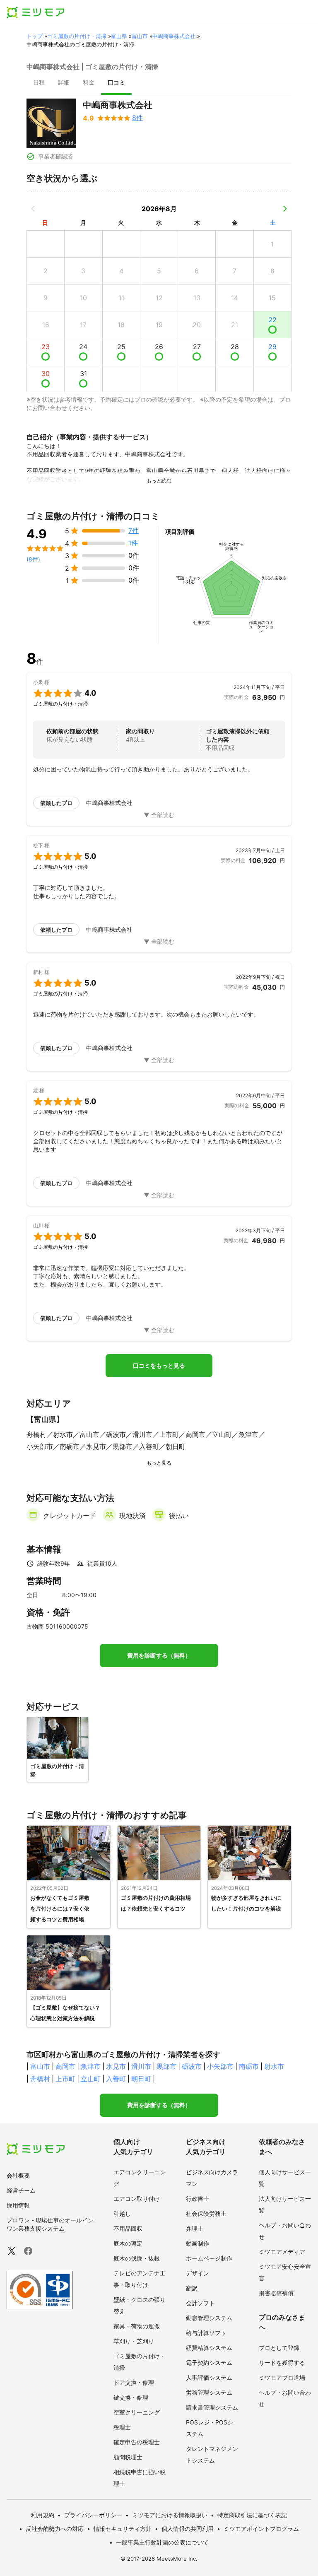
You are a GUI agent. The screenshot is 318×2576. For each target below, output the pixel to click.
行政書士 (198, 2199)
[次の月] (285, 209)
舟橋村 (40, 2079)
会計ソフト (200, 2303)
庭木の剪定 (128, 2243)
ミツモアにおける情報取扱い (170, 2515)
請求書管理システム (212, 2407)
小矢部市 (220, 2066)
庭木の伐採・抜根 (137, 2258)
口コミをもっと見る (159, 1366)
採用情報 (18, 2205)
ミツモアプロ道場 (282, 2377)
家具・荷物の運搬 (137, 2326)
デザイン (198, 2273)
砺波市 (192, 2066)
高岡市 (65, 2066)
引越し (122, 2213)
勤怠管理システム (209, 2318)
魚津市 (91, 2066)
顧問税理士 (128, 2457)
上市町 (65, 2079)
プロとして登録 (279, 2348)
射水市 (274, 2066)
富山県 (119, 36)
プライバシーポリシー (93, 2515)
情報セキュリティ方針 (123, 2529)
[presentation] (39, 83)
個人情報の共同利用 (188, 2529)
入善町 (116, 2079)
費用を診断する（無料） (159, 1655)
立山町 (91, 2079)
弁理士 (195, 2228)
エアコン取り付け (137, 2199)
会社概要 (18, 2175)
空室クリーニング (137, 2412)
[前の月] (33, 209)
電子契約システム (209, 2363)
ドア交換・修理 (134, 2382)
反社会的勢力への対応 (55, 2529)
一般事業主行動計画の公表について (162, 2542)
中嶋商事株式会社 (174, 36)
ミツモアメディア (282, 2252)
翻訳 (192, 2288)
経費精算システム (209, 2348)
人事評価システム (209, 2377)
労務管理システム (209, 2392)
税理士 (122, 2427)
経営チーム (21, 2190)
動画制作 (198, 2243)
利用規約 (43, 2515)
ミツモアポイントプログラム (261, 2529)
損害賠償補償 (276, 2293)
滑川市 (141, 2066)
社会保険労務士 (206, 2213)
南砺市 (249, 2066)
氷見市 (116, 2066)
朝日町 (141, 2079)
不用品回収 (128, 2228)
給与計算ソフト (206, 2333)
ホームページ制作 (209, 2258)
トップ (35, 36)
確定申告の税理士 (137, 2442)
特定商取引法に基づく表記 (252, 2515)
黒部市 (166, 2066)
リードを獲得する (282, 2363)
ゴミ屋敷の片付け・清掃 (77, 36)
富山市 (140, 36)
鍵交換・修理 (131, 2397)
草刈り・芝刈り (134, 2341)
